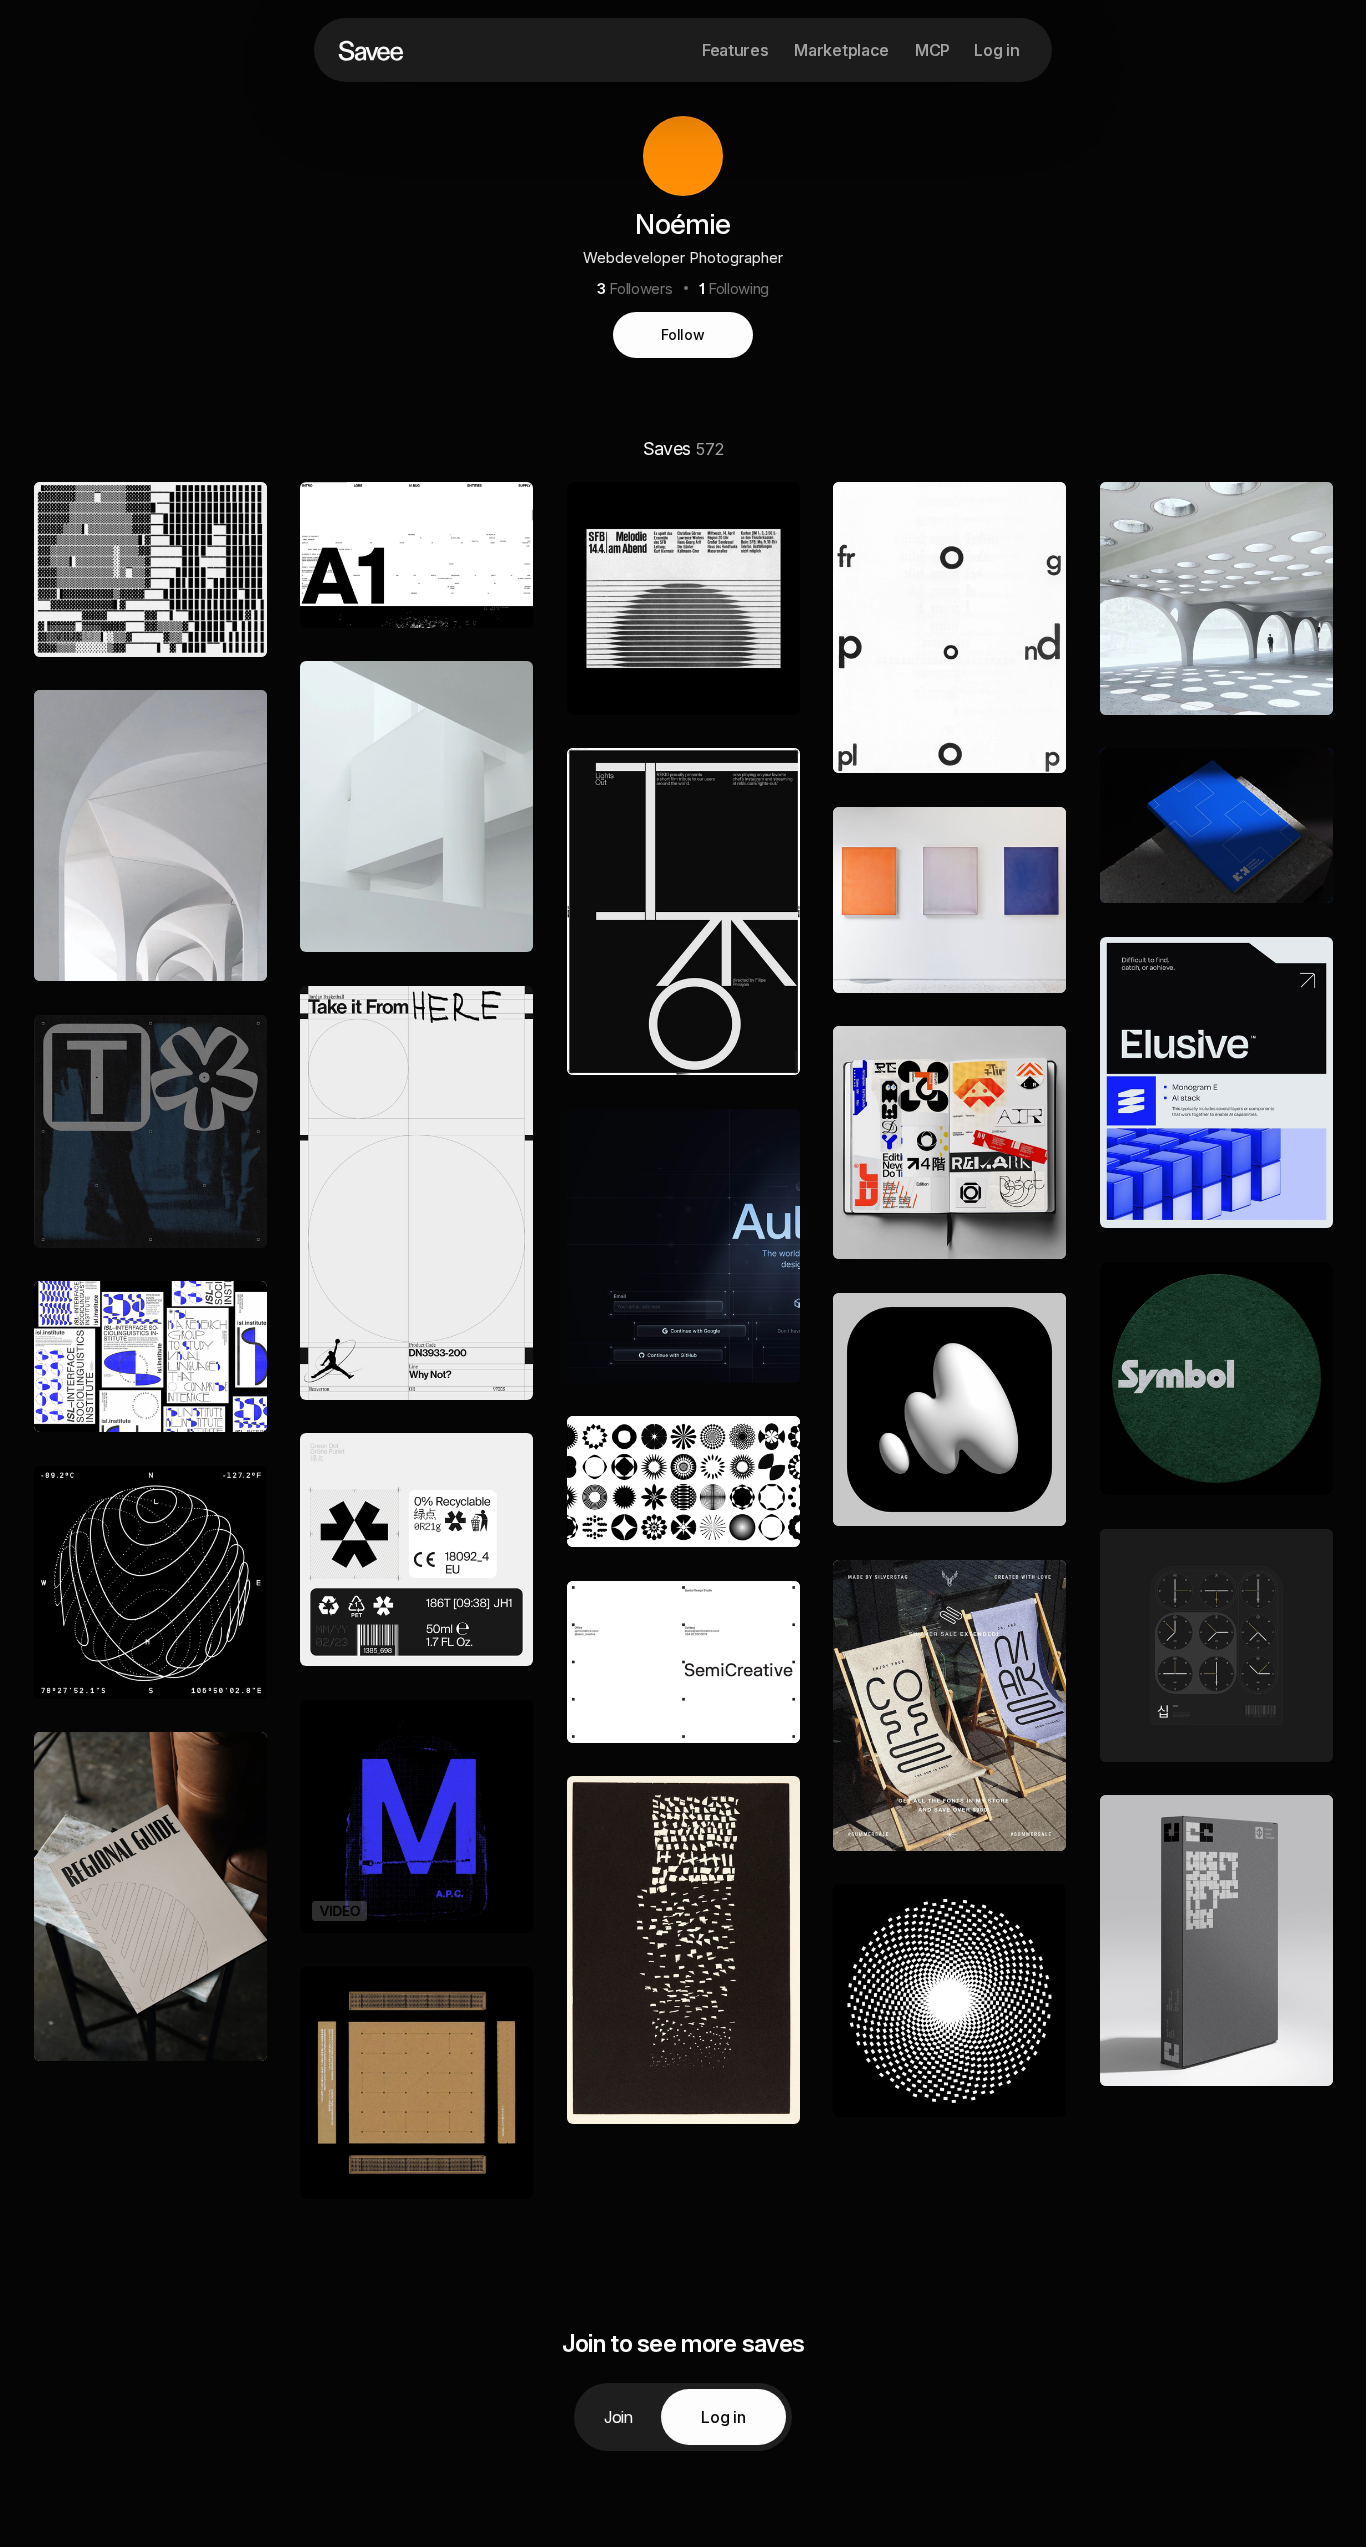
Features (735, 50)
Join (618, 2417)
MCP (932, 50)
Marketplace (841, 50)
